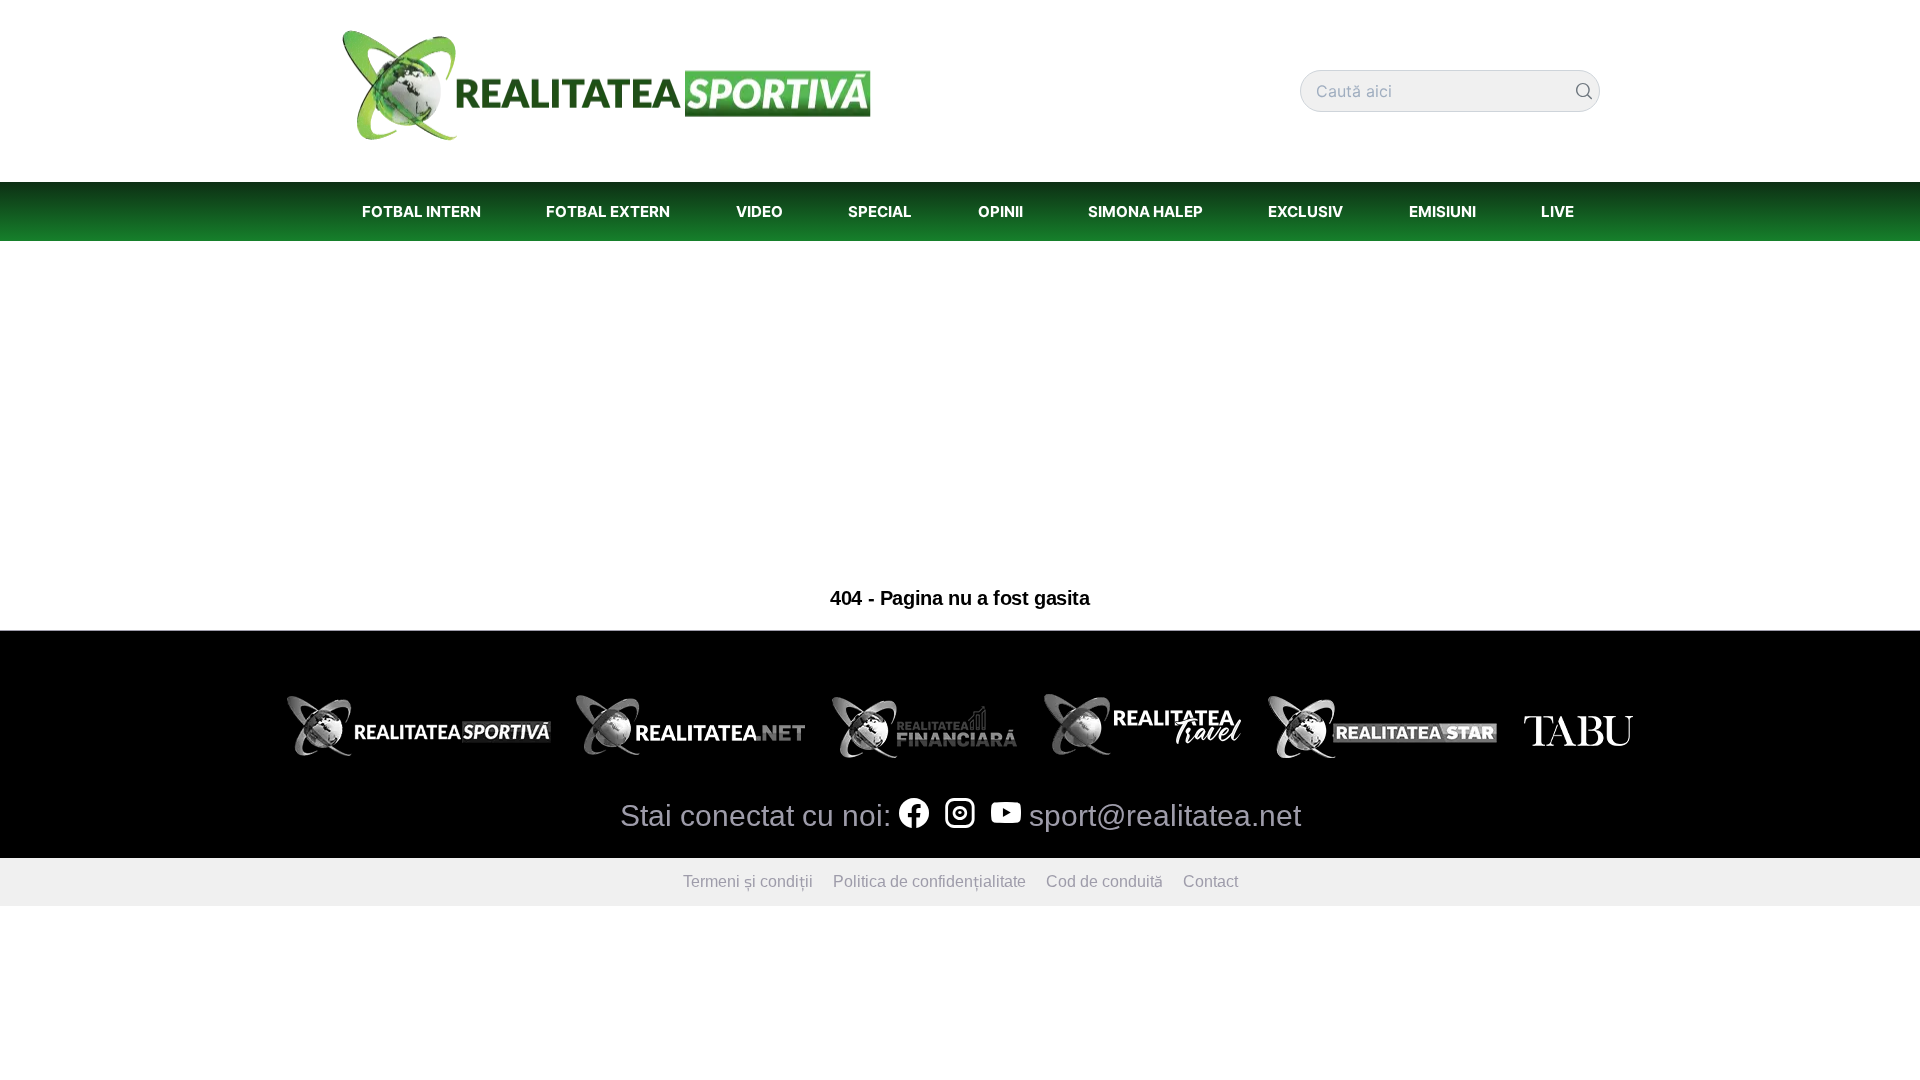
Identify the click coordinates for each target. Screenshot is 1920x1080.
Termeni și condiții (748, 881)
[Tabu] (1578, 732)
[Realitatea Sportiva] (419, 732)
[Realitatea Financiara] (924, 732)
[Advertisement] (960, 414)
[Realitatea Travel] (1143, 732)
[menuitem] (421, 211)
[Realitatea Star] (1383, 732)
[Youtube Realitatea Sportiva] (1006, 815)
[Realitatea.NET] (690, 732)
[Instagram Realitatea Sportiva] (960, 815)
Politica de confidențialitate (929, 881)
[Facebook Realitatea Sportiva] (914, 815)
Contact (1210, 881)
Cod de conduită (1104, 881)
